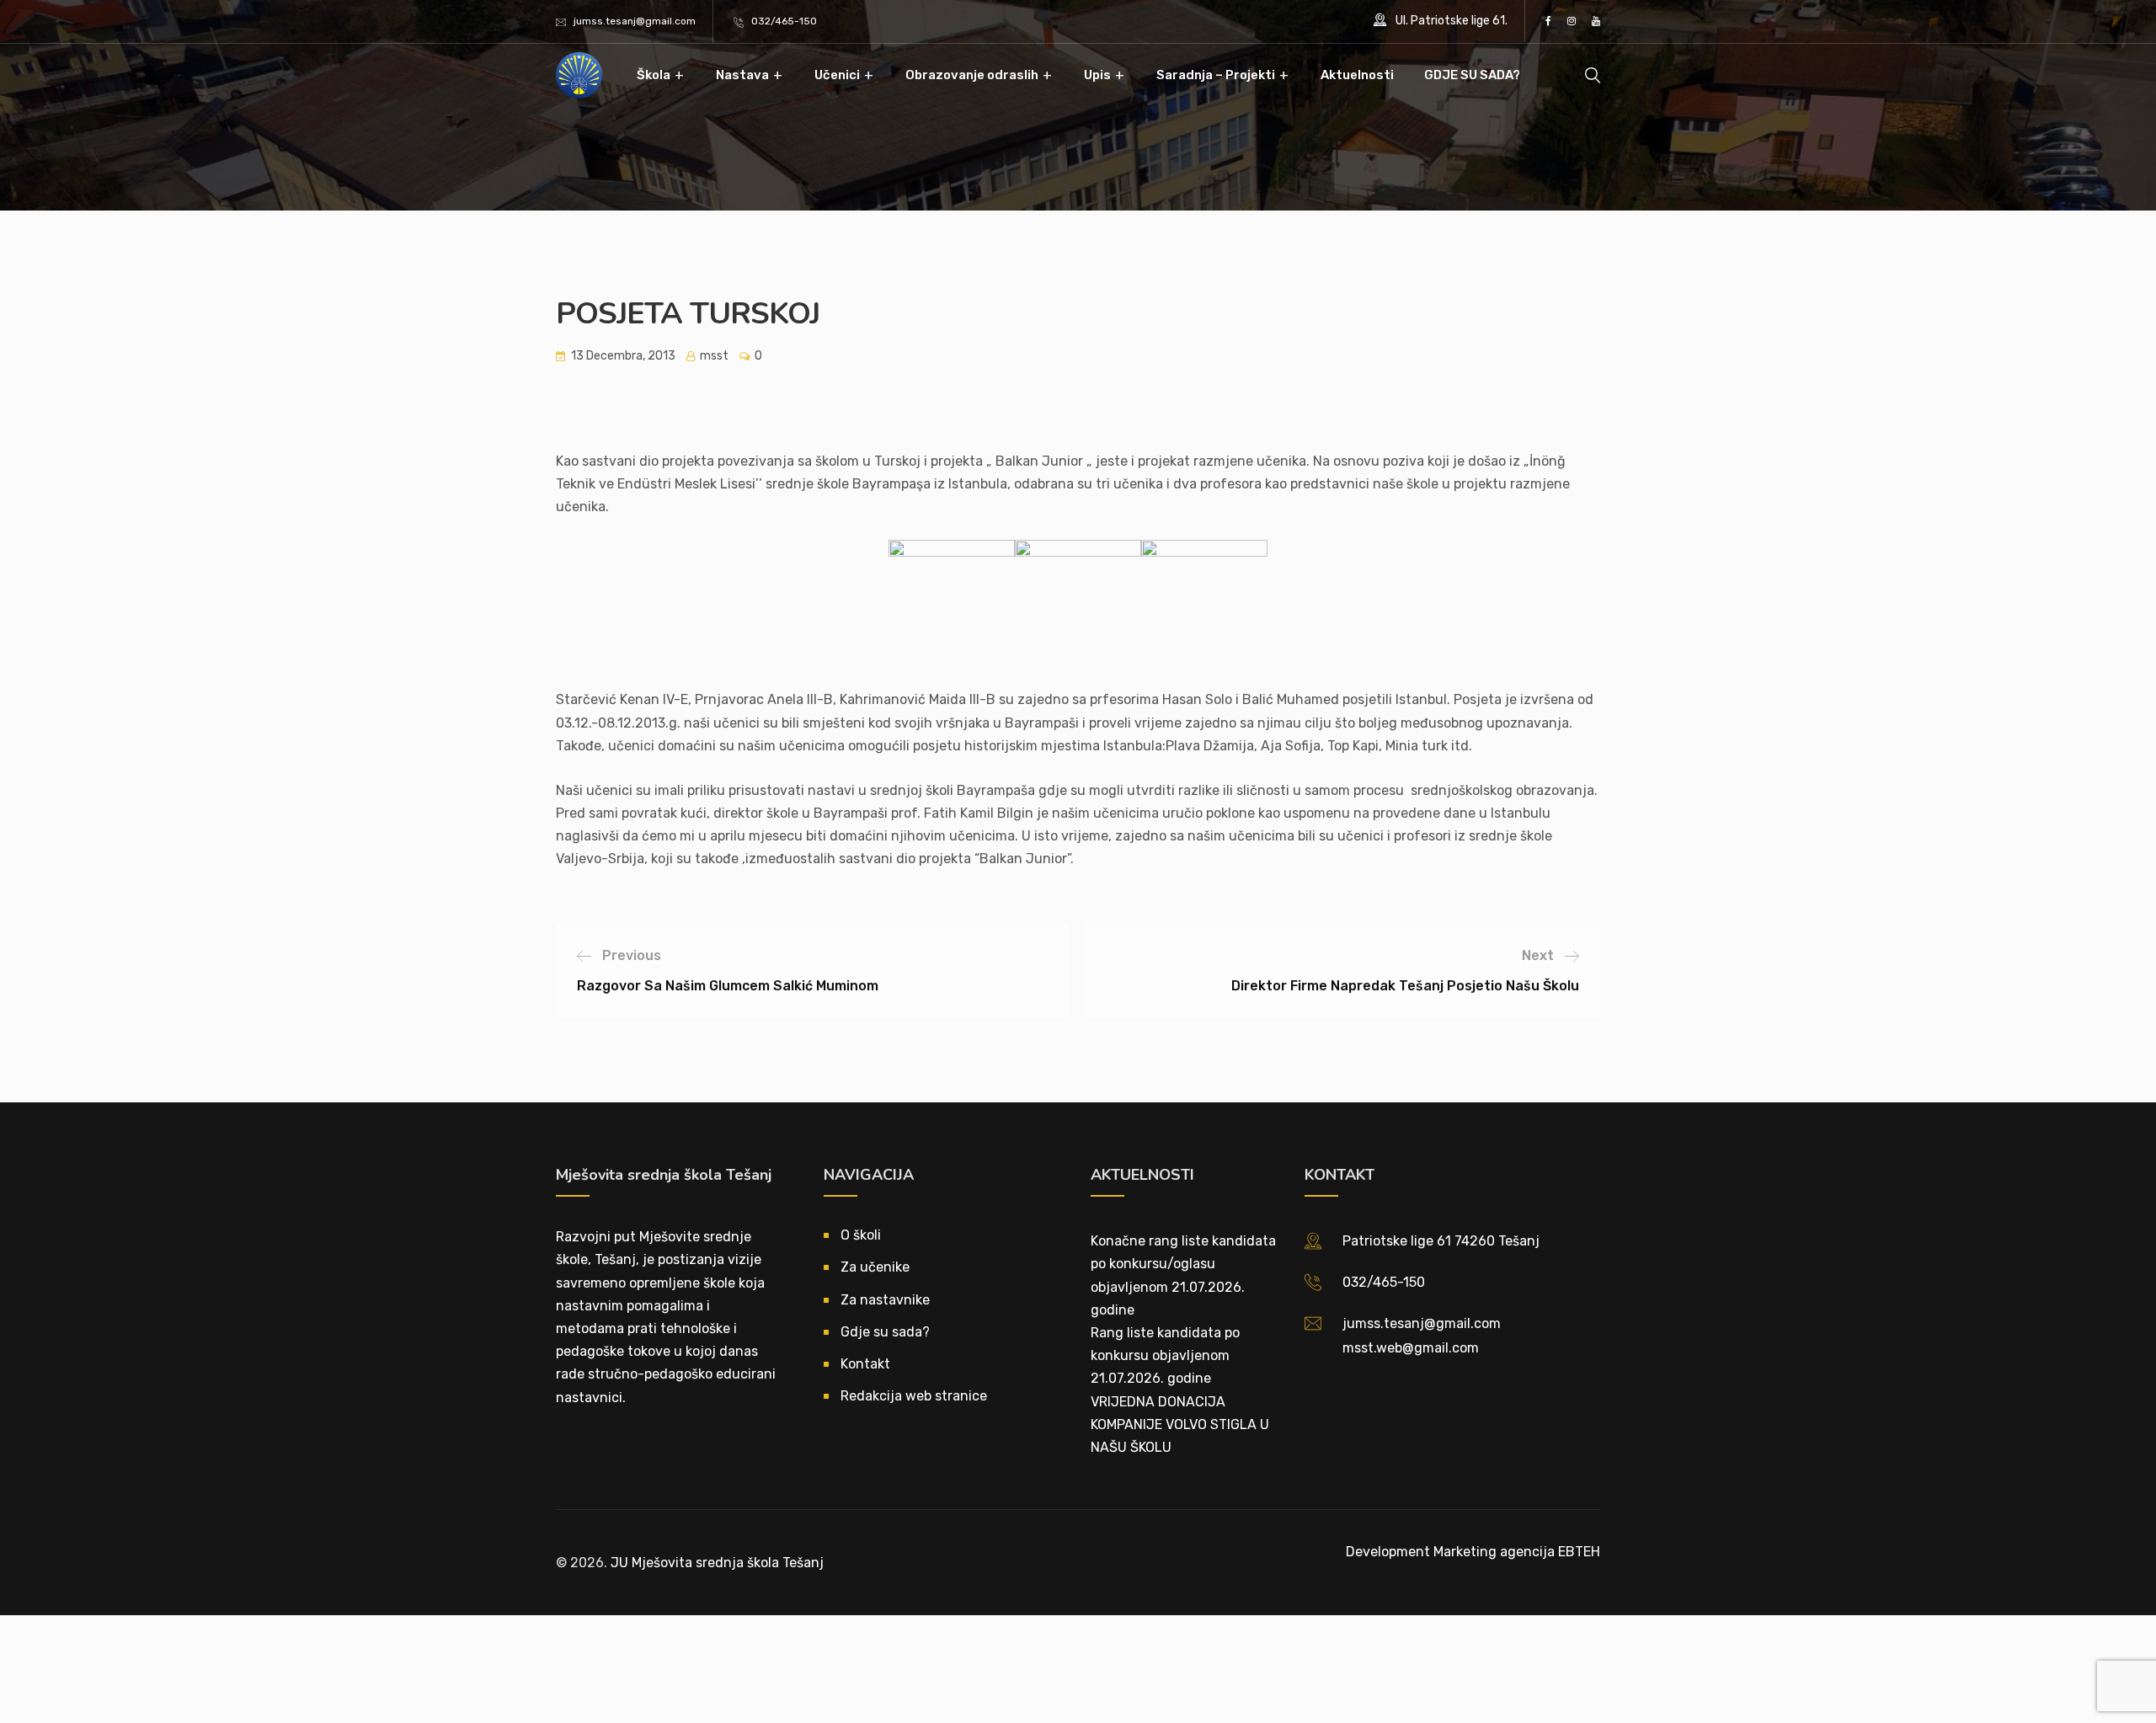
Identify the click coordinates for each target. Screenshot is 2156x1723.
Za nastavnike (885, 1300)
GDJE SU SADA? (1472, 75)
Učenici (837, 75)
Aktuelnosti (1357, 75)
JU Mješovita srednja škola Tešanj (717, 1563)
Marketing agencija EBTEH (1517, 1552)
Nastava (742, 75)
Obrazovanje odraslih (972, 75)
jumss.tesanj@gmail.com (635, 21)
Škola (654, 75)
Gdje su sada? (885, 1332)
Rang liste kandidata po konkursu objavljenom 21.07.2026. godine (1165, 1355)
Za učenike (875, 1267)
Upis (1097, 75)
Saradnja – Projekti (1216, 75)
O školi (861, 1235)
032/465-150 (784, 21)
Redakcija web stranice (914, 1396)
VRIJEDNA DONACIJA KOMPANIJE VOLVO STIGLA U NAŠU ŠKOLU (1180, 1424)
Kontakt (865, 1364)
